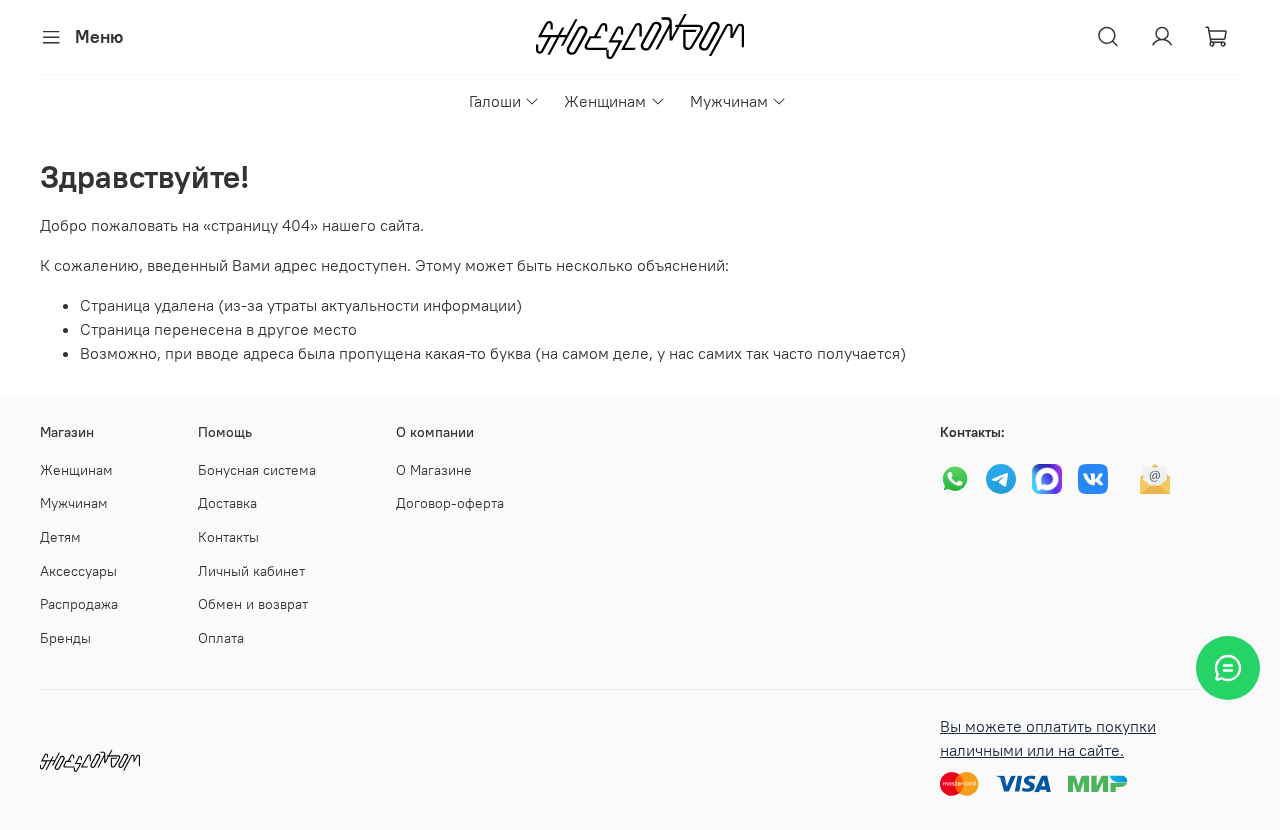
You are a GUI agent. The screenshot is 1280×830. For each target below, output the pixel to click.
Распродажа (79, 604)
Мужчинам (729, 101)
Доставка (227, 503)
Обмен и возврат (253, 604)
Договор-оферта (450, 503)
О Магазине (434, 470)
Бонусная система (257, 470)
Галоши (495, 101)
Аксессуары (78, 571)
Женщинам (605, 101)
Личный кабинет (251, 571)
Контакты (228, 537)
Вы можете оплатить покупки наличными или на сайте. (1048, 738)
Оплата (221, 638)
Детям (60, 537)
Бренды (65, 638)
